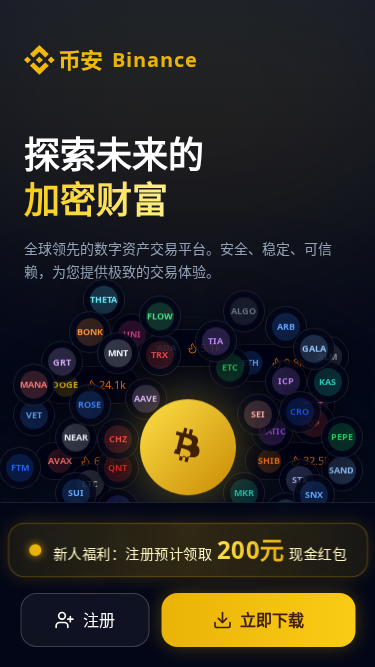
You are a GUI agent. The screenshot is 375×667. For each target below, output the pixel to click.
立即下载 (272, 620)
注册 (99, 620)
